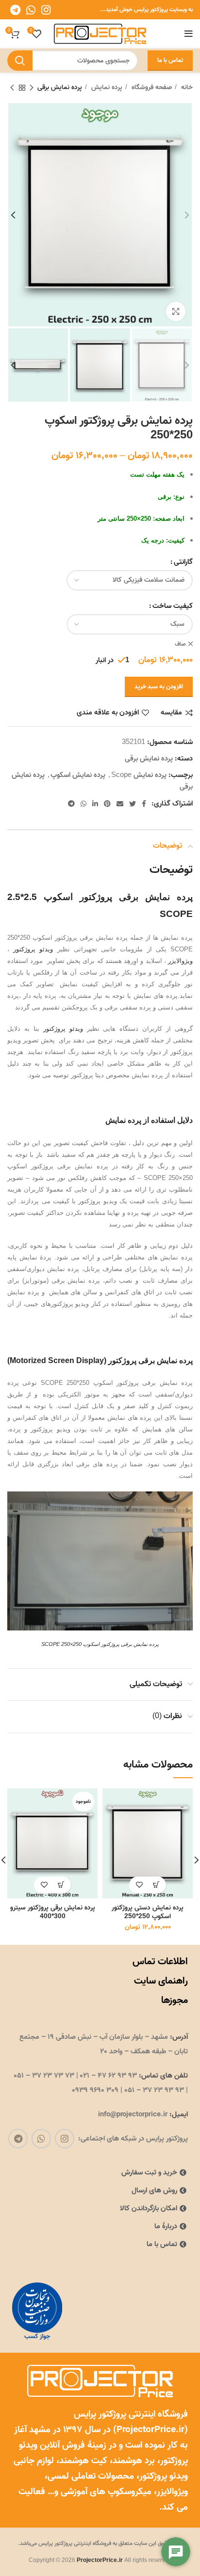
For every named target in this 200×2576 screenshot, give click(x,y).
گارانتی (183, 562)
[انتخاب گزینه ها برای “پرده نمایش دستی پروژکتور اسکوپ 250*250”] (156, 1885)
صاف (180, 644)
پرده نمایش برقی (60, 88)
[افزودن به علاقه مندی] (139, 1885)
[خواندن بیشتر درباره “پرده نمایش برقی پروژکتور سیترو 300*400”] (61, 1885)
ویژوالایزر (180, 961)
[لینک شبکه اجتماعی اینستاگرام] (46, 10)
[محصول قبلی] (32, 88)
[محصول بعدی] (12, 88)
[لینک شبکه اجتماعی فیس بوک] (144, 804)
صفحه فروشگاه (151, 88)
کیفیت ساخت (173, 606)
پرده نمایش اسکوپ (78, 775)
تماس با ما (170, 60)
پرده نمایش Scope (139, 775)
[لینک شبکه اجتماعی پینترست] (107, 804)
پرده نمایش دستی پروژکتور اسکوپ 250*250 (148, 1912)
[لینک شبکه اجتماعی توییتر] (133, 804)
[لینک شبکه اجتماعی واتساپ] (31, 10)
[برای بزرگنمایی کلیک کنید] (176, 311)
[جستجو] (20, 61)
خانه (186, 88)
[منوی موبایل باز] (189, 34)
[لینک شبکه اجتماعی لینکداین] (95, 804)
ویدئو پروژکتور (33, 949)
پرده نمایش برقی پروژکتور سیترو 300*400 (53, 1912)
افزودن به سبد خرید (159, 687)
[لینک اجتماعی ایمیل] (120, 804)
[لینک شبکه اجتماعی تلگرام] (15, 10)
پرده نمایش (106, 88)
